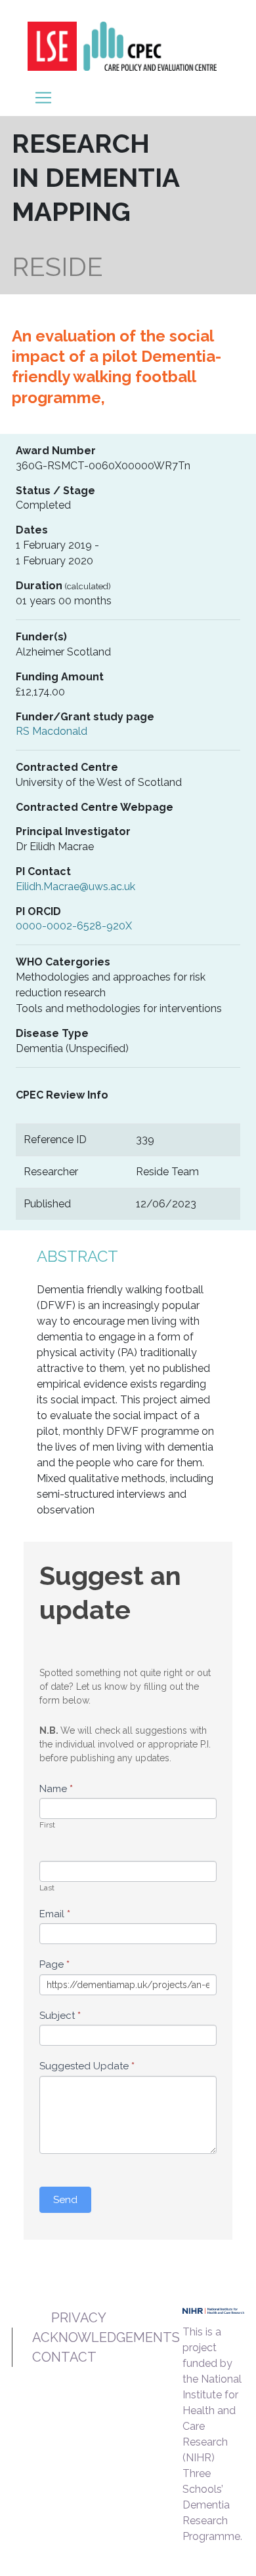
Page (54, 1964)
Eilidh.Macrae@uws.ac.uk (75, 887)
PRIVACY (79, 2318)
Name (56, 1789)
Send (65, 2200)
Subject (60, 2016)
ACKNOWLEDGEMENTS (106, 2337)
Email (55, 1914)
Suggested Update (87, 2066)
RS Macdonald (52, 731)
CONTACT (64, 2357)
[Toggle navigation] (43, 98)
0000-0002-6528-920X (74, 926)
